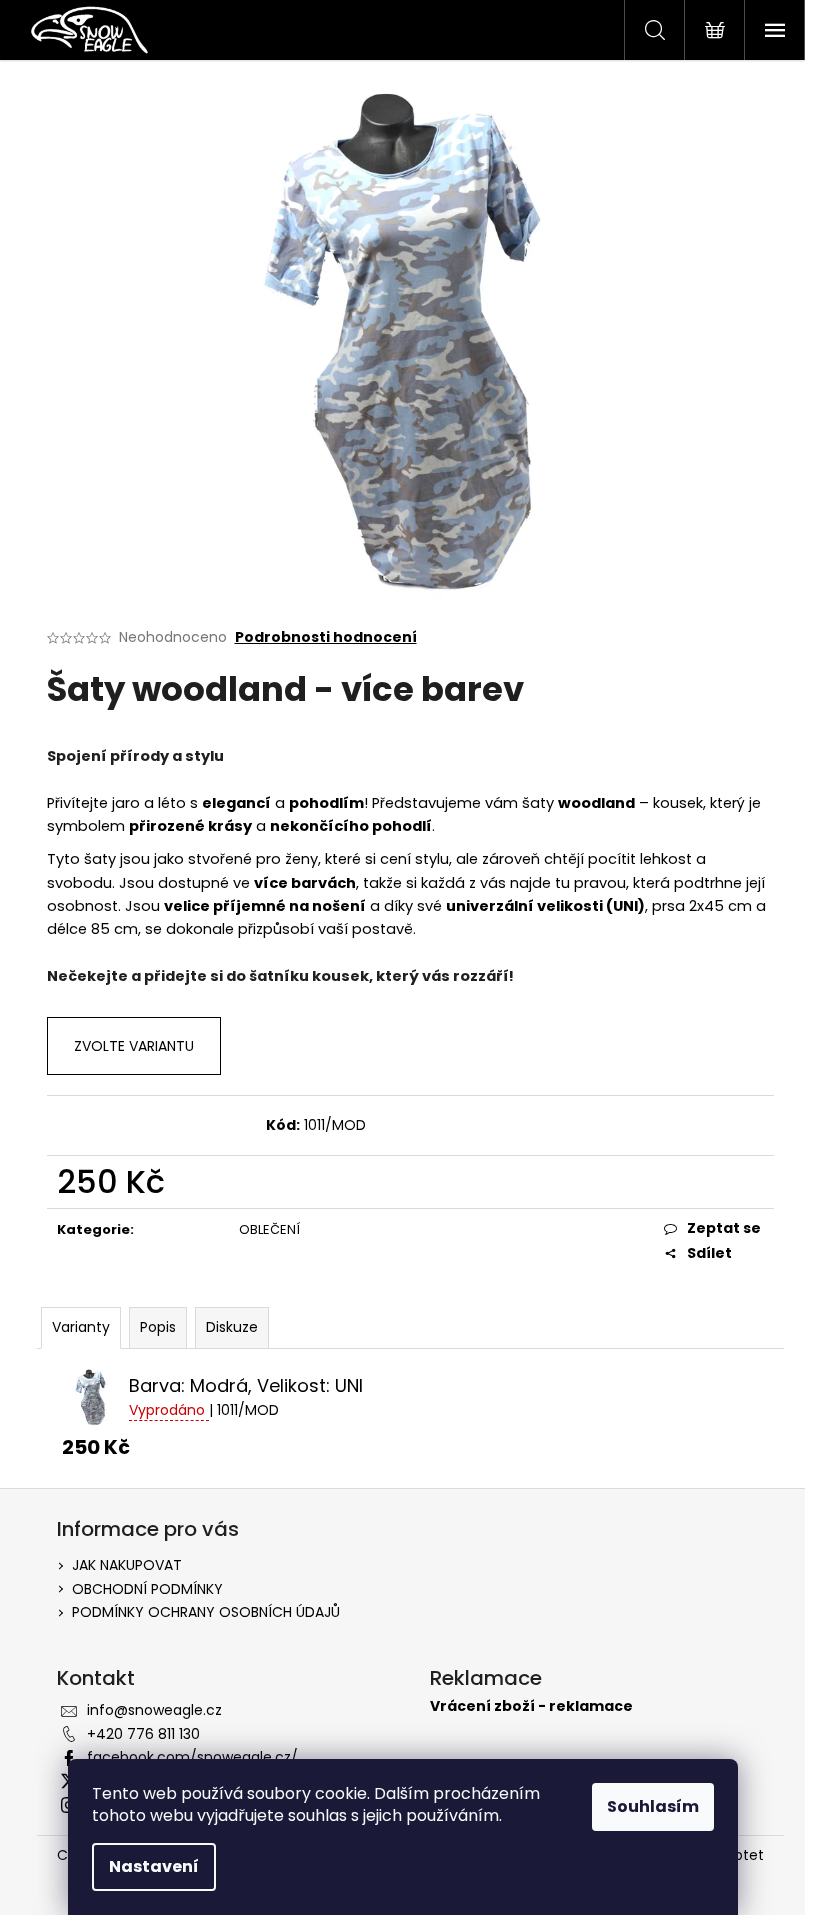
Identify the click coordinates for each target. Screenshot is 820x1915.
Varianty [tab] (81, 1327)
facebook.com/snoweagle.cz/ (192, 1757)
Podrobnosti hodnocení (326, 637)
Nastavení (154, 1866)
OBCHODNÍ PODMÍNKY (147, 1589)
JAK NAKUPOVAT (127, 1565)
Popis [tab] (158, 1327)
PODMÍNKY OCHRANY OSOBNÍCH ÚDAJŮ (206, 1612)
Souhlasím (653, 1806)
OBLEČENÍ (269, 1229)
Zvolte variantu (134, 1046)
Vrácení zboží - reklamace (531, 1706)
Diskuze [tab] (232, 1327)
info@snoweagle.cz (154, 1710)
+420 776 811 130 (143, 1734)
